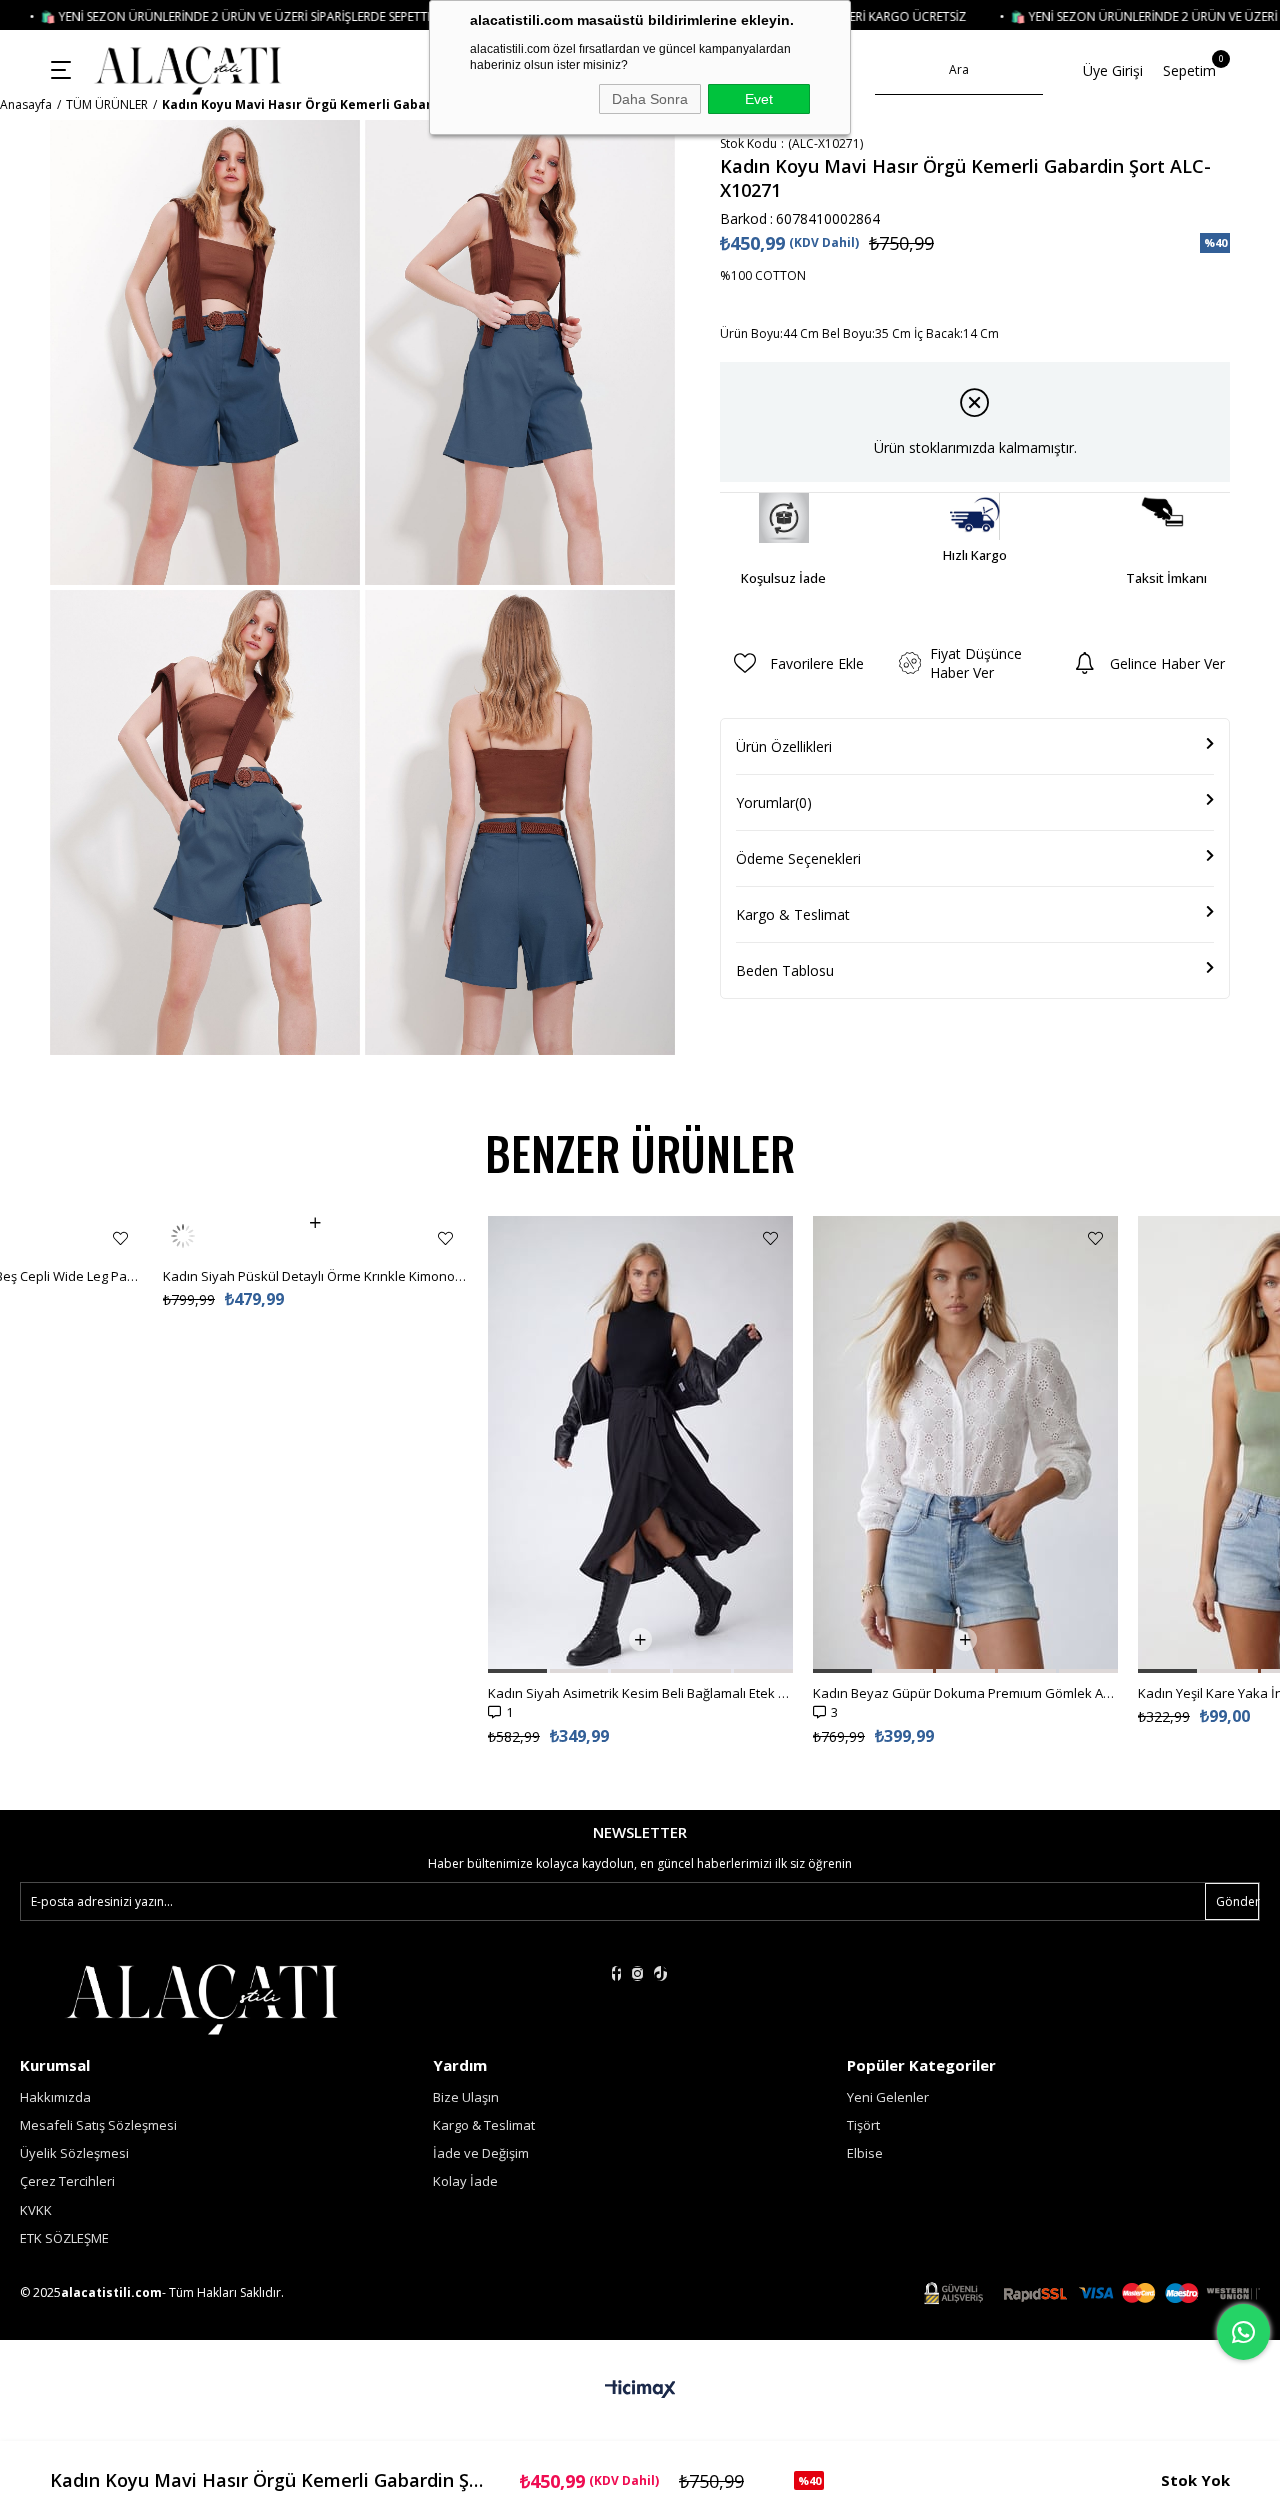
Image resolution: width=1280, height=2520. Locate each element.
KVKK (36, 2210)
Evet (759, 99)
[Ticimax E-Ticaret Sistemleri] (640, 2390)
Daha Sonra (650, 99)
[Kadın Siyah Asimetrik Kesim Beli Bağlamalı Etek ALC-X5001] (640, 1444)
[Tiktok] (660, 1973)
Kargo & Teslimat (793, 914)
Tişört (863, 2125)
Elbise (865, 2153)
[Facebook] (616, 1973)
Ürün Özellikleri (784, 746)
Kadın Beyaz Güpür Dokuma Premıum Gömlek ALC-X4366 (965, 1693)
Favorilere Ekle (120, 1238)
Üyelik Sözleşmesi (74, 2153)
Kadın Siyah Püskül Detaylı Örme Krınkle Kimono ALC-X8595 (315, 1236)
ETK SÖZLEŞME (64, 2238)
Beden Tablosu (785, 970)
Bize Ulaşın (466, 2097)
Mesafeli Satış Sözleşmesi (98, 2125)
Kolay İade (465, 2181)
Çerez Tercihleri (67, 2181)
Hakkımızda (55, 2097)
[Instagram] (637, 1973)
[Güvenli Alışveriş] (1092, 2293)
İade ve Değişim (481, 2153)
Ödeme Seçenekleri (798, 858)
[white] (201, 1997)
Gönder (1237, 1901)
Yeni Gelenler (888, 2097)
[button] (517, 1671)
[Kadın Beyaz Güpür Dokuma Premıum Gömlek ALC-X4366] (965, 1444)
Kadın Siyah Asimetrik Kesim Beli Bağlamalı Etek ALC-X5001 (640, 1693)
